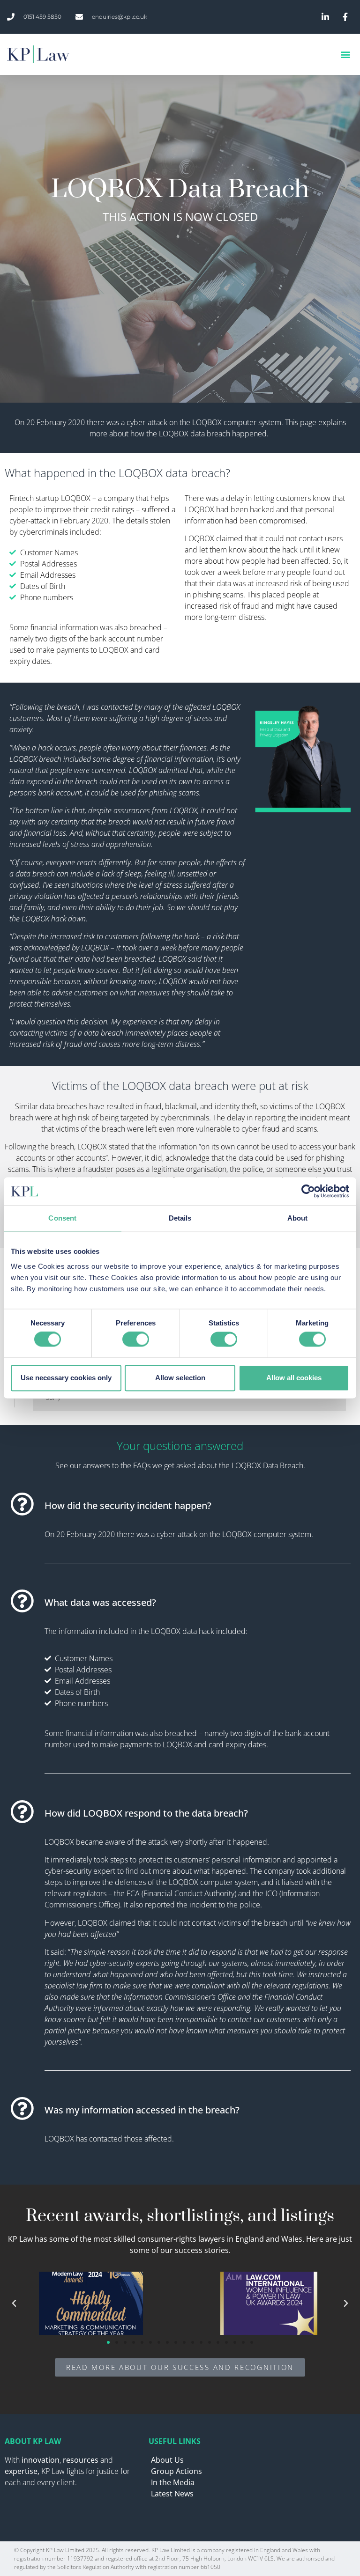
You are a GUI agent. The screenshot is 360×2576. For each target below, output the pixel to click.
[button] (345, 55)
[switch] (136, 1340)
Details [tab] (180, 1218)
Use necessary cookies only (66, 1378)
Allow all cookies (294, 1378)
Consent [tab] (62, 1218)
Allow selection (180, 1378)
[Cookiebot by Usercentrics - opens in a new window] (308, 1191)
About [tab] (298, 1218)
